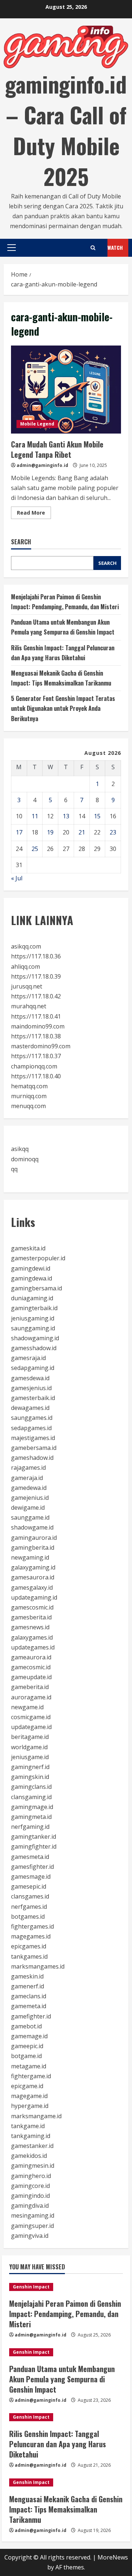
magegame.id (29, 2096)
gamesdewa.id (30, 1378)
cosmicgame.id (31, 1717)
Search (21, 542)
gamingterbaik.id (34, 1308)
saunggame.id (30, 1517)
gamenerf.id (27, 1986)
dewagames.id (30, 1408)
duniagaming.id (32, 1298)
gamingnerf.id (30, 1767)
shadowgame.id (32, 1527)
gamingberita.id (33, 1548)
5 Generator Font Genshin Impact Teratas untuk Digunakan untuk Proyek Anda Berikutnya (63, 708)
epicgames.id (29, 1946)
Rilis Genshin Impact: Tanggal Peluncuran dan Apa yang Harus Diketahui (58, 2444)
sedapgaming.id (33, 1368)
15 (97, 816)
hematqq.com (29, 1086)
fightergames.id (32, 1926)
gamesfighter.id (32, 1867)
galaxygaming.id (33, 1567)
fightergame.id (31, 2076)
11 (35, 816)
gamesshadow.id (34, 1348)
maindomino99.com (38, 1026)
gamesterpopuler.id (38, 1258)
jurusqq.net (27, 986)
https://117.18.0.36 (36, 956)
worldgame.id (29, 1747)
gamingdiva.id (30, 2206)
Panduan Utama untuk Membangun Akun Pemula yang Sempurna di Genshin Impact (62, 2379)
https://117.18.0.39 (36, 976)
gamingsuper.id (32, 2226)
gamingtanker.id (34, 1837)
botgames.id (28, 1917)
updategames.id (33, 1647)
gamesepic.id (29, 1886)
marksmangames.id (38, 1966)
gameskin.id (27, 1976)
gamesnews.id (30, 1627)
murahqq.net (29, 1006)
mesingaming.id (33, 2215)
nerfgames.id (29, 1907)
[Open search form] (93, 248)
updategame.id (31, 1727)
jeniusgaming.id (33, 1318)
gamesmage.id (31, 1877)
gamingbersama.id (36, 1288)
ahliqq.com (25, 967)
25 (35, 849)
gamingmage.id (32, 1807)
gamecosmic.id (31, 1667)
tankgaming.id (31, 2136)
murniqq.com (29, 1096)
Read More (34, 514)
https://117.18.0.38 (36, 1036)
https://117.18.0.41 (36, 1016)
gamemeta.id (29, 2006)
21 (82, 832)
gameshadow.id (32, 1458)
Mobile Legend (37, 424)
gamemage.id (29, 2036)
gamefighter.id (31, 2016)
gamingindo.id (30, 2196)
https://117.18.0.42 (36, 996)
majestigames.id (33, 1438)
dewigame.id (28, 1508)
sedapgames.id (31, 1428)
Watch (115, 247)
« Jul (17, 878)
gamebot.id (26, 2026)
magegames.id (31, 1936)
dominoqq (25, 1159)
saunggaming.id (33, 1328)
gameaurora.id (31, 1657)
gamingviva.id (30, 2236)
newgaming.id (30, 1557)
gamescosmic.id (32, 1607)
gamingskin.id (30, 1777)
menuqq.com (28, 1106)
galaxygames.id (32, 1637)
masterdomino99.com (41, 1046)
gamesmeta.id (30, 1857)
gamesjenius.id (31, 1388)
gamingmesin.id (33, 2166)
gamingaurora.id (34, 1538)
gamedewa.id (29, 1488)
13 (66, 816)
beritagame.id (30, 1737)
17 (19, 832)
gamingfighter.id (34, 1846)
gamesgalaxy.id (32, 1587)
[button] (12, 248)
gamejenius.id (30, 1498)
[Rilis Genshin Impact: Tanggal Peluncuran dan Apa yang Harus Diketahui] (66, 2417)
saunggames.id (32, 1418)
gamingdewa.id (32, 1278)
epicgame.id (27, 2086)
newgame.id (27, 1707)
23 (113, 832)
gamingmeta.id (31, 1817)
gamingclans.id (31, 1787)
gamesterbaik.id (33, 1398)
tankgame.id (28, 2126)
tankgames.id (29, 1956)
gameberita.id (30, 1687)
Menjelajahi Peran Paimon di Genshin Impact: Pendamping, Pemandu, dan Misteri (65, 2314)
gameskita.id (28, 1248)
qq (14, 1169)
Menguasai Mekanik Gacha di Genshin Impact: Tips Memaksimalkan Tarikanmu (66, 2509)
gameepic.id (27, 2046)
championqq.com (34, 1066)
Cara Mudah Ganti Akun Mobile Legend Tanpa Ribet (66, 390)
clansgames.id (30, 1896)
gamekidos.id (29, 2156)
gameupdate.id (31, 1677)
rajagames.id (28, 1468)
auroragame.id (31, 1697)
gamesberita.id (31, 1617)
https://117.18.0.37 (36, 1056)
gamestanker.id (32, 2146)
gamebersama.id (34, 1448)
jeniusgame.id (30, 1757)
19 (50, 832)
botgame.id (26, 2056)
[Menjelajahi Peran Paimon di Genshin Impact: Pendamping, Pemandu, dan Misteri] (66, 2287)
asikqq (20, 1149)
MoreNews (113, 2557)
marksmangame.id (36, 2116)
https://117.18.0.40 (36, 1076)
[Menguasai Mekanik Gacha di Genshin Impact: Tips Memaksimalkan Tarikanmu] (66, 2482)
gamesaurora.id (33, 1577)
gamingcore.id (30, 2186)
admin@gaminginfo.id (42, 465)
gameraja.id (27, 1478)
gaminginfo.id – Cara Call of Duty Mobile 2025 (66, 130)
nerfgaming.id (30, 1827)
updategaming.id (34, 1597)
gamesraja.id (28, 1358)
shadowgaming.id (35, 1338)
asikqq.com (26, 946)
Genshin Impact (31, 2287)
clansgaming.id (31, 1797)
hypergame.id (30, 2106)
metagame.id (29, 2066)
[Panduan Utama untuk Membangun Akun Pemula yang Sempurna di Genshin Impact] (66, 2352)
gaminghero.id (31, 2176)
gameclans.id (29, 1996)
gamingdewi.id (31, 1268)
